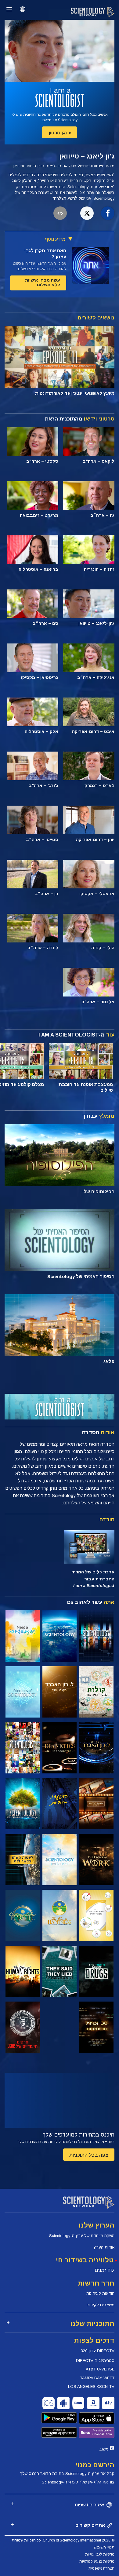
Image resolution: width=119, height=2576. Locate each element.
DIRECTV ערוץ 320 (98, 2351)
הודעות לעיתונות (100, 2293)
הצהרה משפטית (101, 2568)
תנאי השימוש (104, 2547)
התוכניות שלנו (92, 2324)
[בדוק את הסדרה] (96, 1636)
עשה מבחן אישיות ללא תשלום (43, 282)
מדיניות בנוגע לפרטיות (97, 2561)
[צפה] (23, 1692)
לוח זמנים (105, 2270)
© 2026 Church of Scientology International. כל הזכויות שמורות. (63, 2540)
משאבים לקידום (101, 2305)
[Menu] (9, 9)
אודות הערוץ (104, 2247)
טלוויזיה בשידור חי (85, 2260)
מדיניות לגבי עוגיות (100, 2554)
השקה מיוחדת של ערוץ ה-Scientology (82, 2236)
